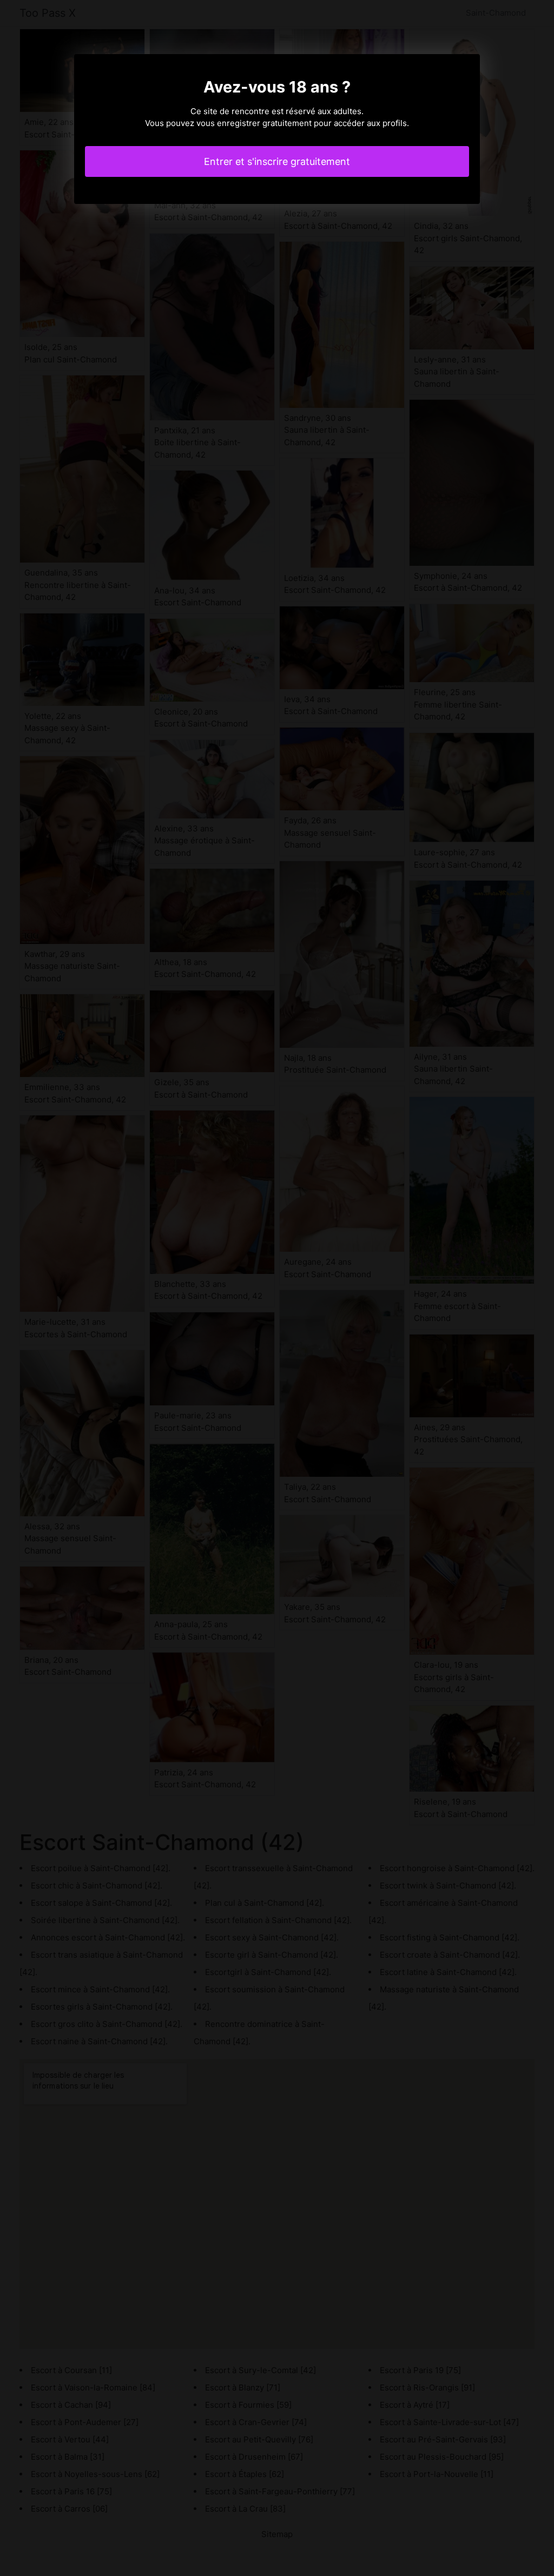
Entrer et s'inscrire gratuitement (277, 161)
